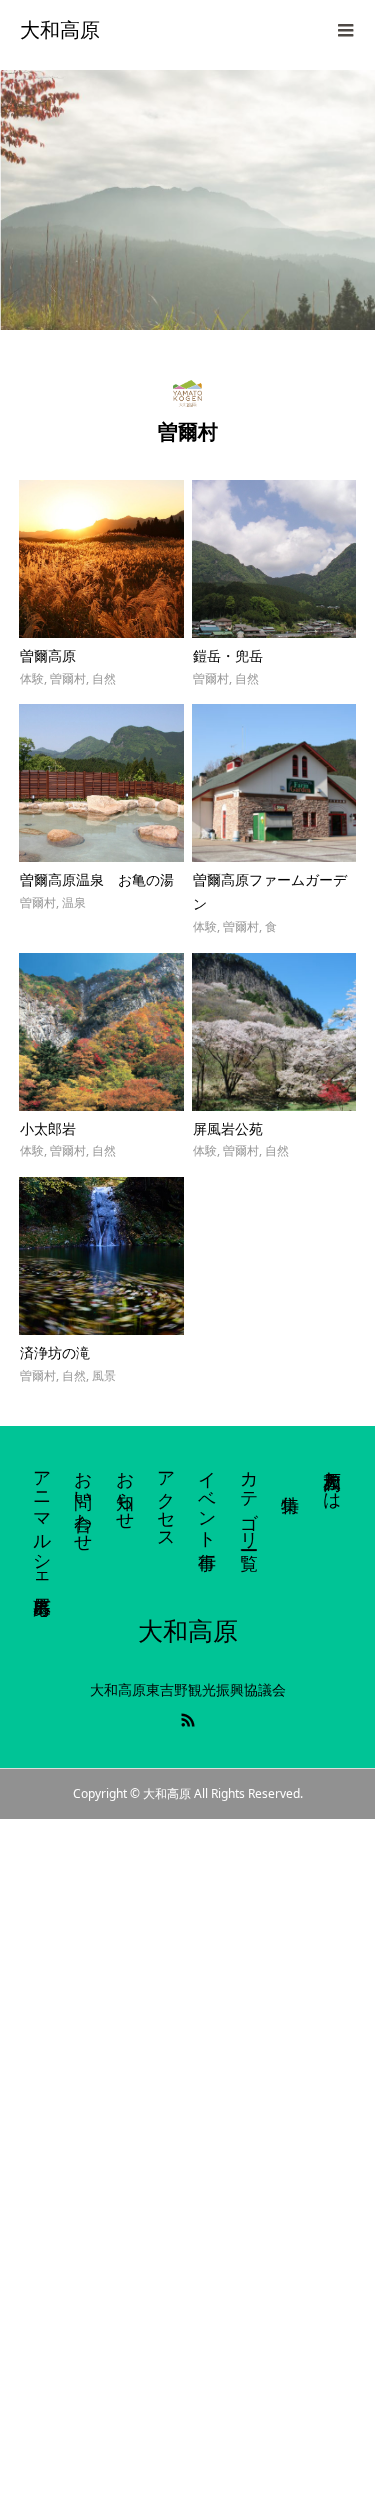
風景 (104, 1375)
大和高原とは (333, 1480)
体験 (32, 678)
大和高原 (60, 30)
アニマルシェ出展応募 (43, 1521)
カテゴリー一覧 (250, 1500)
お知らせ (126, 1490)
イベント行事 (208, 1499)
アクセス (167, 1500)
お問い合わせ (84, 1501)
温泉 (74, 902)
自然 (104, 678)
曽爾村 (68, 678)
